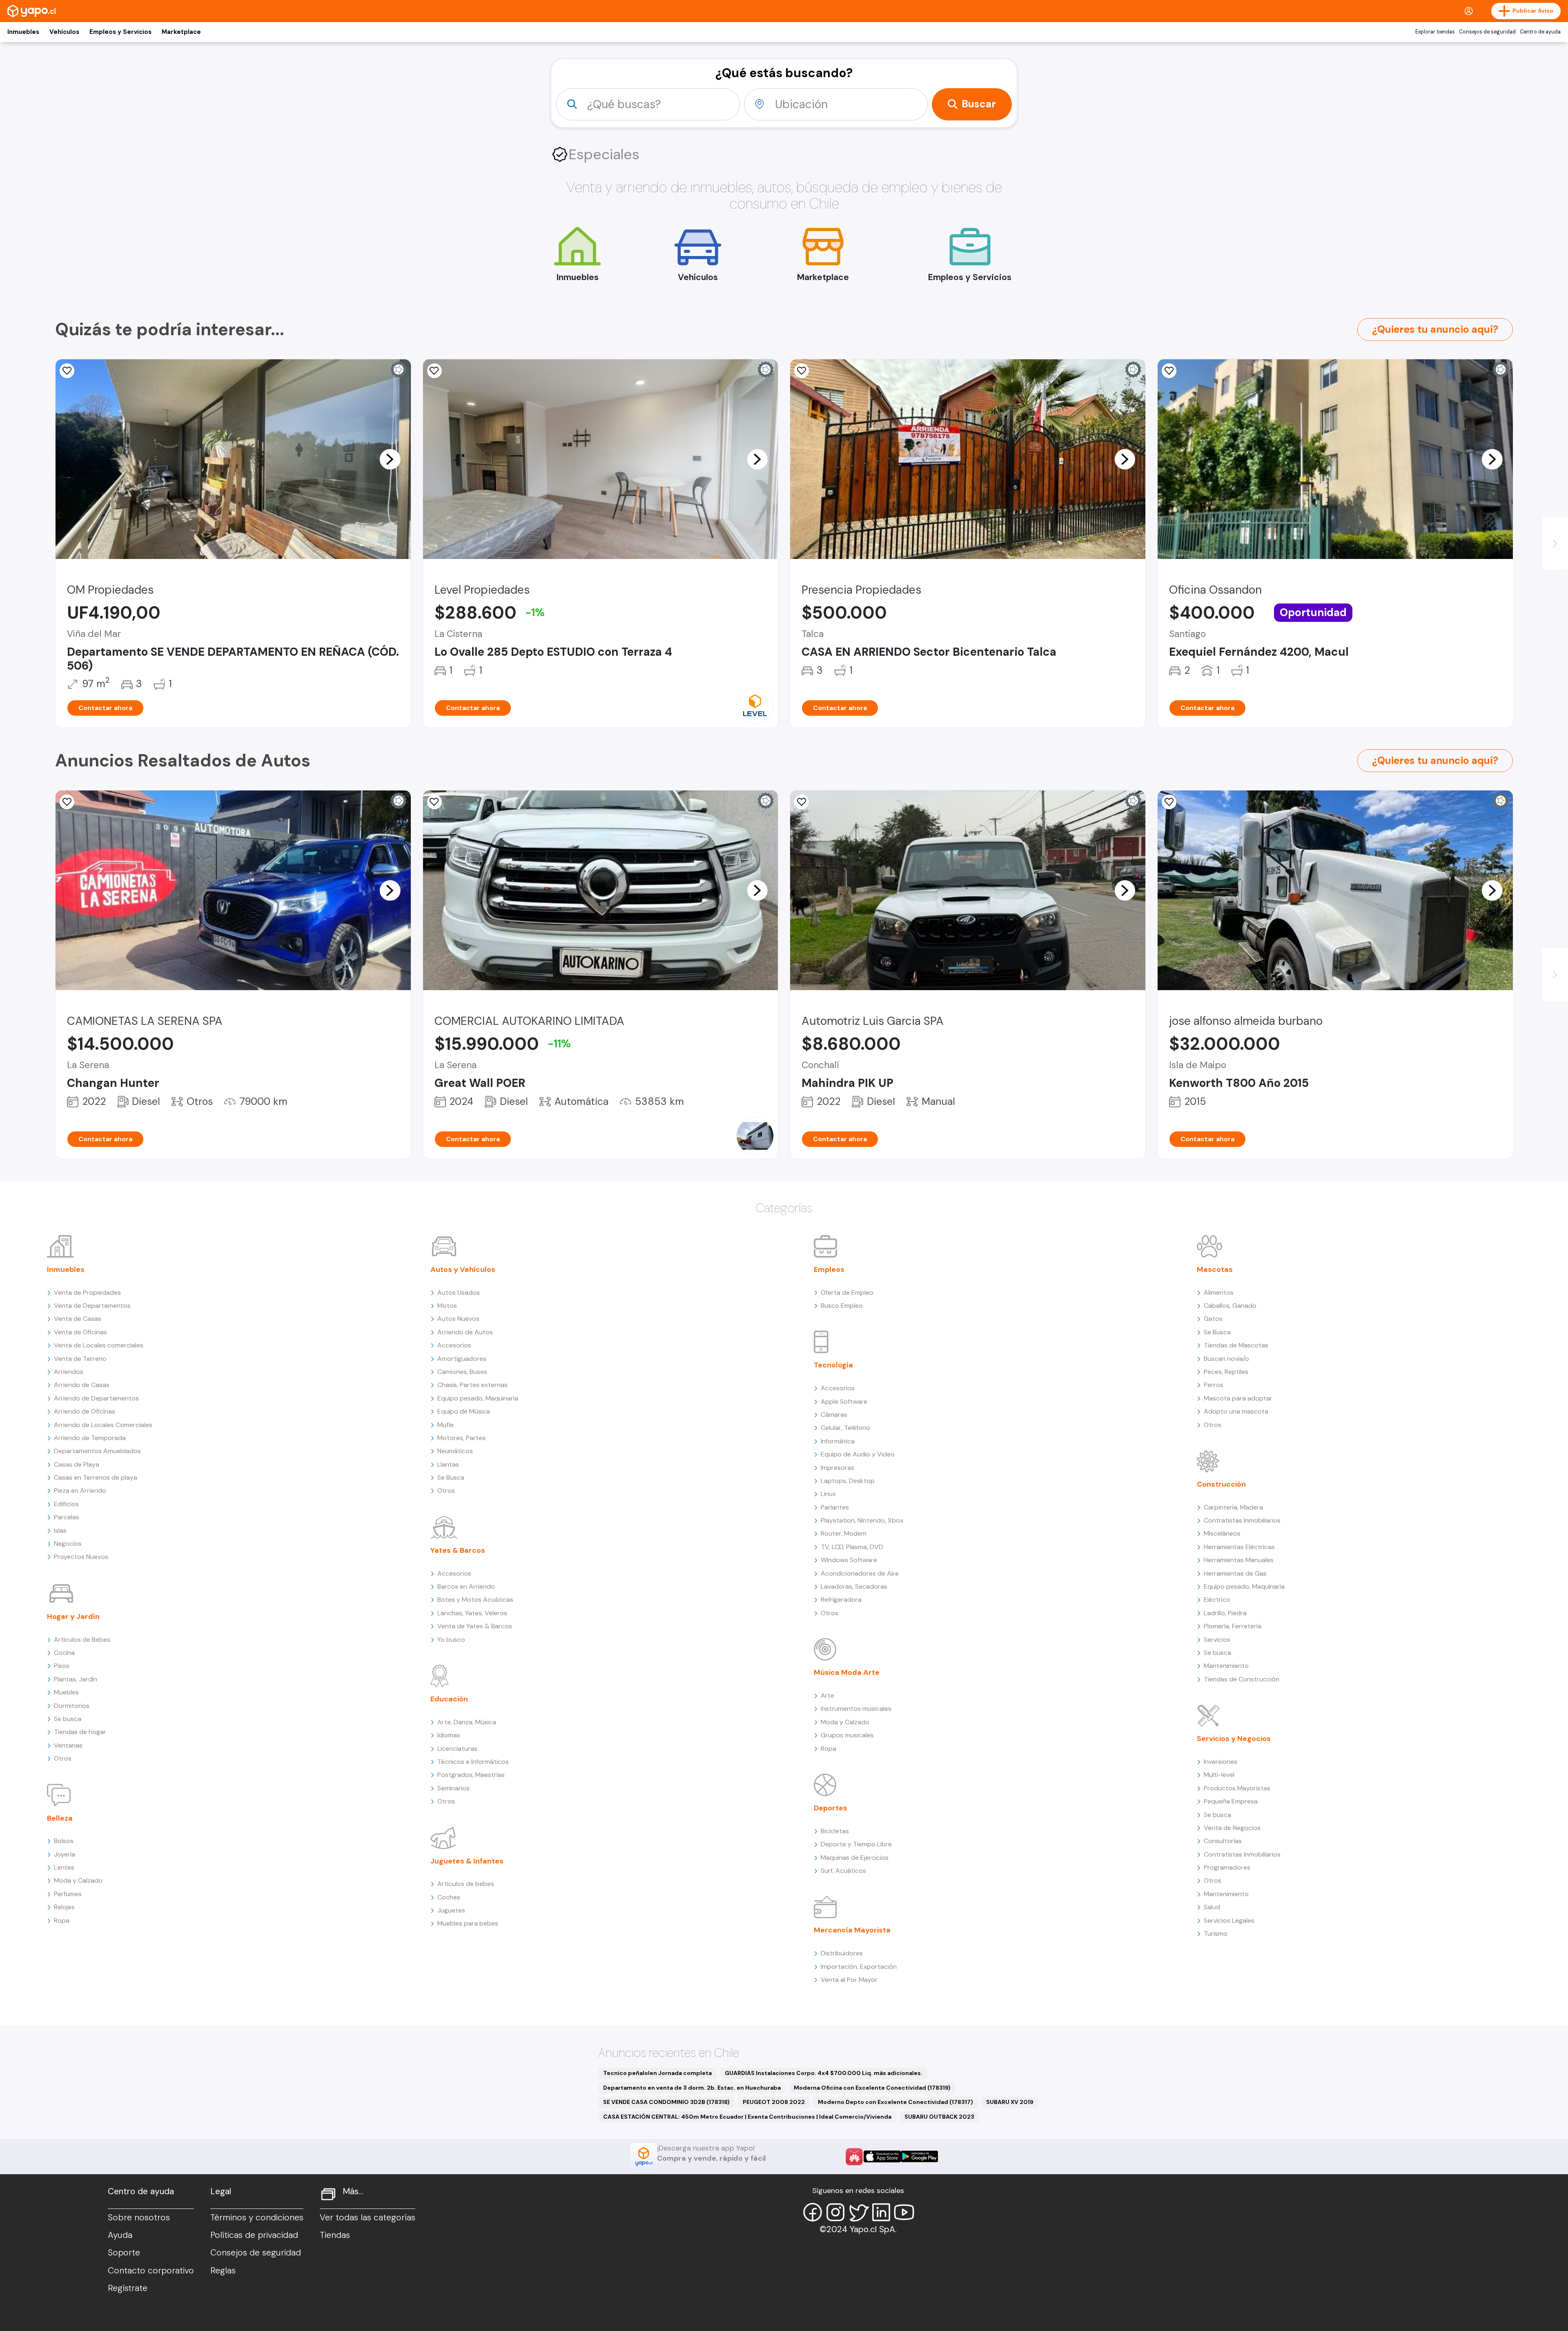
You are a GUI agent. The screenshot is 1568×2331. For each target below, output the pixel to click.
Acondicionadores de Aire (860, 1573)
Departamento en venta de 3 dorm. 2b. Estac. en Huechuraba (692, 2088)
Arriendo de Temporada (90, 1438)
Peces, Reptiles (1226, 1372)
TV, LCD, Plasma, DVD (852, 1547)
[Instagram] (835, 2212)
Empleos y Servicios (120, 32)
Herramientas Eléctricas (1239, 1547)
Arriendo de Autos (465, 1332)
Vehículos (64, 32)
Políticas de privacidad (254, 2235)
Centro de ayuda (1540, 32)
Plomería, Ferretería (1233, 1626)
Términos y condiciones (257, 2217)
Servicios (1217, 1640)
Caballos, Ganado (1230, 1306)
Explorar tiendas (1435, 32)
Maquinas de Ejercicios (855, 1858)
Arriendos (69, 1372)
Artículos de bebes (466, 1884)
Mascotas (1215, 1269)
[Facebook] (813, 2212)
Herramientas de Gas (1235, 1573)
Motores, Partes (461, 1438)
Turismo (1216, 1934)
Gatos (1213, 1319)
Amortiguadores (462, 1359)
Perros (1214, 1385)
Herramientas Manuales (1239, 1560)
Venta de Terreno (80, 1359)
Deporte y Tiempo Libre (856, 1844)
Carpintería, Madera (1233, 1507)
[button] (390, 459)
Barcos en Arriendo (466, 1586)
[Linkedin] (881, 2212)
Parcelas (67, 1517)
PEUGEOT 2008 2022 (774, 2102)
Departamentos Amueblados (97, 1451)
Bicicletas (835, 1831)
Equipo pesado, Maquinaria (478, 1398)
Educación (449, 1699)
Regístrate (128, 2288)
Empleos (829, 1269)
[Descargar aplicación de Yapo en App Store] (882, 2156)
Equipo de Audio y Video (858, 1454)
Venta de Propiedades (87, 1292)
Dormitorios (72, 1706)
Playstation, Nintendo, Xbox (862, 1520)
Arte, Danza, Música (467, 1722)
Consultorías (1223, 1841)
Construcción (1221, 1484)
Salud (1212, 1907)
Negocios (68, 1544)
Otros (63, 1758)
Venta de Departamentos (92, 1306)
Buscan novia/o (1226, 1359)
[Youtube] (904, 2212)
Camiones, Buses (462, 1372)
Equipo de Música (464, 1411)
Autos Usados (459, 1292)
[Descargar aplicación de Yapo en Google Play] (919, 2156)
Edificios (66, 1504)
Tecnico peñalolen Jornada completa (657, 2073)
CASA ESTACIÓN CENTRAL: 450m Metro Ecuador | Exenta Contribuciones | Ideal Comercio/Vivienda (747, 2117)
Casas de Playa (77, 1464)
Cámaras (834, 1415)
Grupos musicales (847, 1735)
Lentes (64, 1867)
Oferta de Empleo (847, 1292)
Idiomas (449, 1735)
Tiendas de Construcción (1242, 1679)
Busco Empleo (842, 1306)
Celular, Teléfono (845, 1428)
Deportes (831, 1808)
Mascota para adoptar (1238, 1398)
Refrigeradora (841, 1600)
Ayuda (120, 2235)
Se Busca (451, 1477)
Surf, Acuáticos (843, 1871)
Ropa (62, 1920)
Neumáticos (455, 1451)
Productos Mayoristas (1237, 1788)
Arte (827, 1695)
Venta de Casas (78, 1319)
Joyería (65, 1854)
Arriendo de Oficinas (85, 1411)
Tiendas (335, 2235)
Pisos (62, 1666)
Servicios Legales (1229, 1920)
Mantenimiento (1226, 1666)
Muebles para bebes (468, 1923)
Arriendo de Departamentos (96, 1398)
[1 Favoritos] (67, 371)
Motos (447, 1306)
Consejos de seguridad (1487, 32)
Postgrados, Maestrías (471, 1775)
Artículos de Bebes (82, 1640)
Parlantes (835, 1507)
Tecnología (833, 1365)
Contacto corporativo (151, 2271)
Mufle (445, 1425)
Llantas (448, 1464)
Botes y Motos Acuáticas (475, 1600)
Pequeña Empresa (1231, 1801)
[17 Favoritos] (1169, 371)
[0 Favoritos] (802, 802)
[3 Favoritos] (67, 802)
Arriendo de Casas (82, 1385)
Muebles (66, 1692)
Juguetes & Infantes (467, 1861)
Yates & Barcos (458, 1550)
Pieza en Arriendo (80, 1491)
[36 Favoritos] (434, 371)
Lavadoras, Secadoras (854, 1586)
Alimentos (1219, 1292)
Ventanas (68, 1745)
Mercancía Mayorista (852, 1930)
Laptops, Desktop (848, 1481)
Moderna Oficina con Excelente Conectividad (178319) (872, 2088)
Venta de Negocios (1232, 1828)
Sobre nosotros (139, 2217)
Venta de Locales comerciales (99, 1345)
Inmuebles (23, 32)
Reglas (223, 2271)
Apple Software (844, 1401)
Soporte (124, 2253)
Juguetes (451, 1910)
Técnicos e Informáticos (473, 1762)
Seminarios (453, 1788)
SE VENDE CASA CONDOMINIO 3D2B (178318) (666, 2102)
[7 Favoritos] (802, 371)
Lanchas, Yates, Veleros (472, 1613)
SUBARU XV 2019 (1010, 2102)
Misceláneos (1222, 1533)
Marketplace (181, 32)
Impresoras (837, 1468)
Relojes (64, 1907)
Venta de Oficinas (80, 1332)
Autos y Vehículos (463, 1269)
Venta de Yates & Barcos (475, 1626)
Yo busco (451, 1640)
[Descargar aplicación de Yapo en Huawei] (854, 2157)
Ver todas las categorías (367, 2217)
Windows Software (849, 1560)
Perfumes (68, 1894)
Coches (449, 1897)
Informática (838, 1441)
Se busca (68, 1719)
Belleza (60, 1818)
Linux (828, 1494)
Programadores (1227, 1867)
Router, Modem (844, 1533)
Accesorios (454, 1345)
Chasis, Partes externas (472, 1385)
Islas (60, 1531)
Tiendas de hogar (80, 1732)
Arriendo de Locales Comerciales (103, 1425)
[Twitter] (858, 2212)
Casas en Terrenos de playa (96, 1477)
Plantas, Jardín (76, 1679)
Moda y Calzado (78, 1880)
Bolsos (64, 1841)
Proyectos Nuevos (81, 1557)
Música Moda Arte (847, 1672)
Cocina (64, 1653)
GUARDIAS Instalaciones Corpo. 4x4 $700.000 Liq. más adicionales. (824, 2073)
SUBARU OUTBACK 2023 (939, 2117)
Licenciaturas (457, 1749)
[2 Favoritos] (1169, 802)
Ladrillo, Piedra (1225, 1613)
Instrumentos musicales (856, 1709)
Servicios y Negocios (1234, 1739)
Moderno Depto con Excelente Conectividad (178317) (895, 2102)
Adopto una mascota (1236, 1411)
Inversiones (1221, 1762)
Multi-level (1219, 1775)
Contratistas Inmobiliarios (1242, 1520)
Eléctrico (1217, 1600)
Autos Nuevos (458, 1319)
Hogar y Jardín (73, 1616)
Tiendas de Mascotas (1236, 1345)
